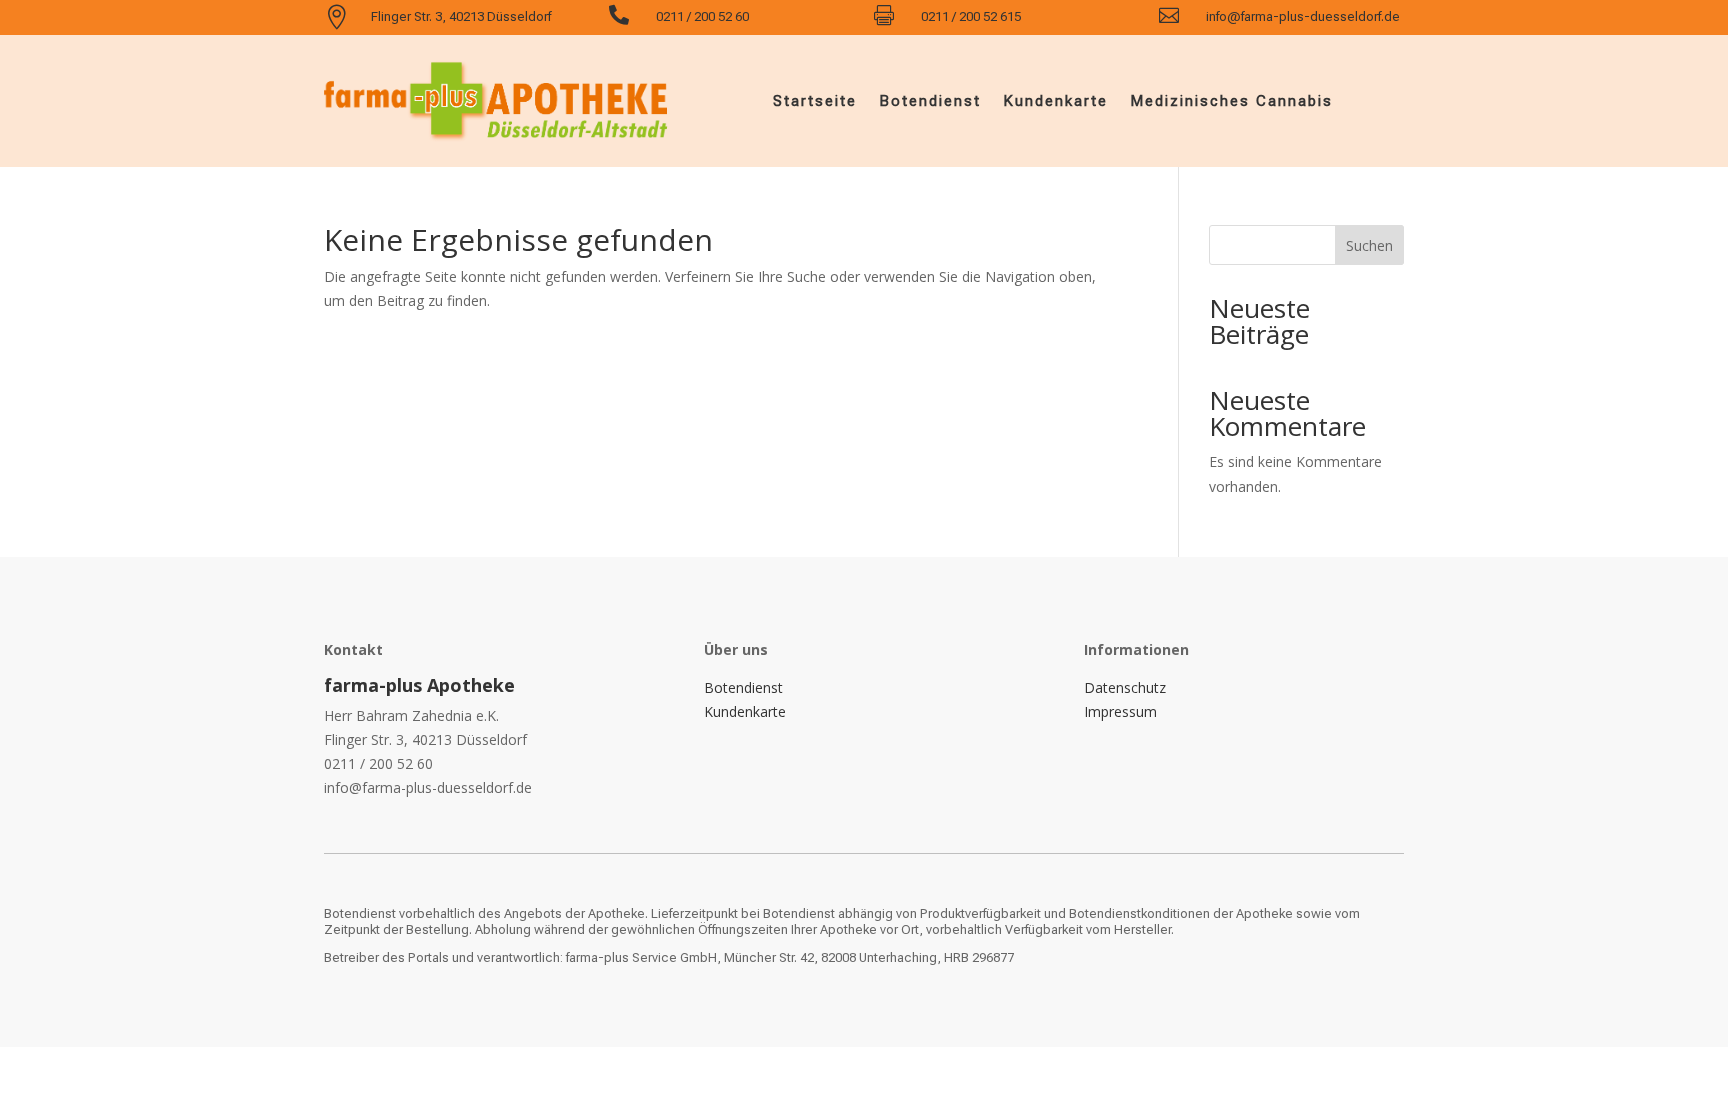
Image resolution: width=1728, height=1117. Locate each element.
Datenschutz (1125, 687)
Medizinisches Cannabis (1231, 101)
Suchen (1369, 245)
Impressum (1120, 711)
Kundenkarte (1055, 101)
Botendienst (930, 101)
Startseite (815, 101)
